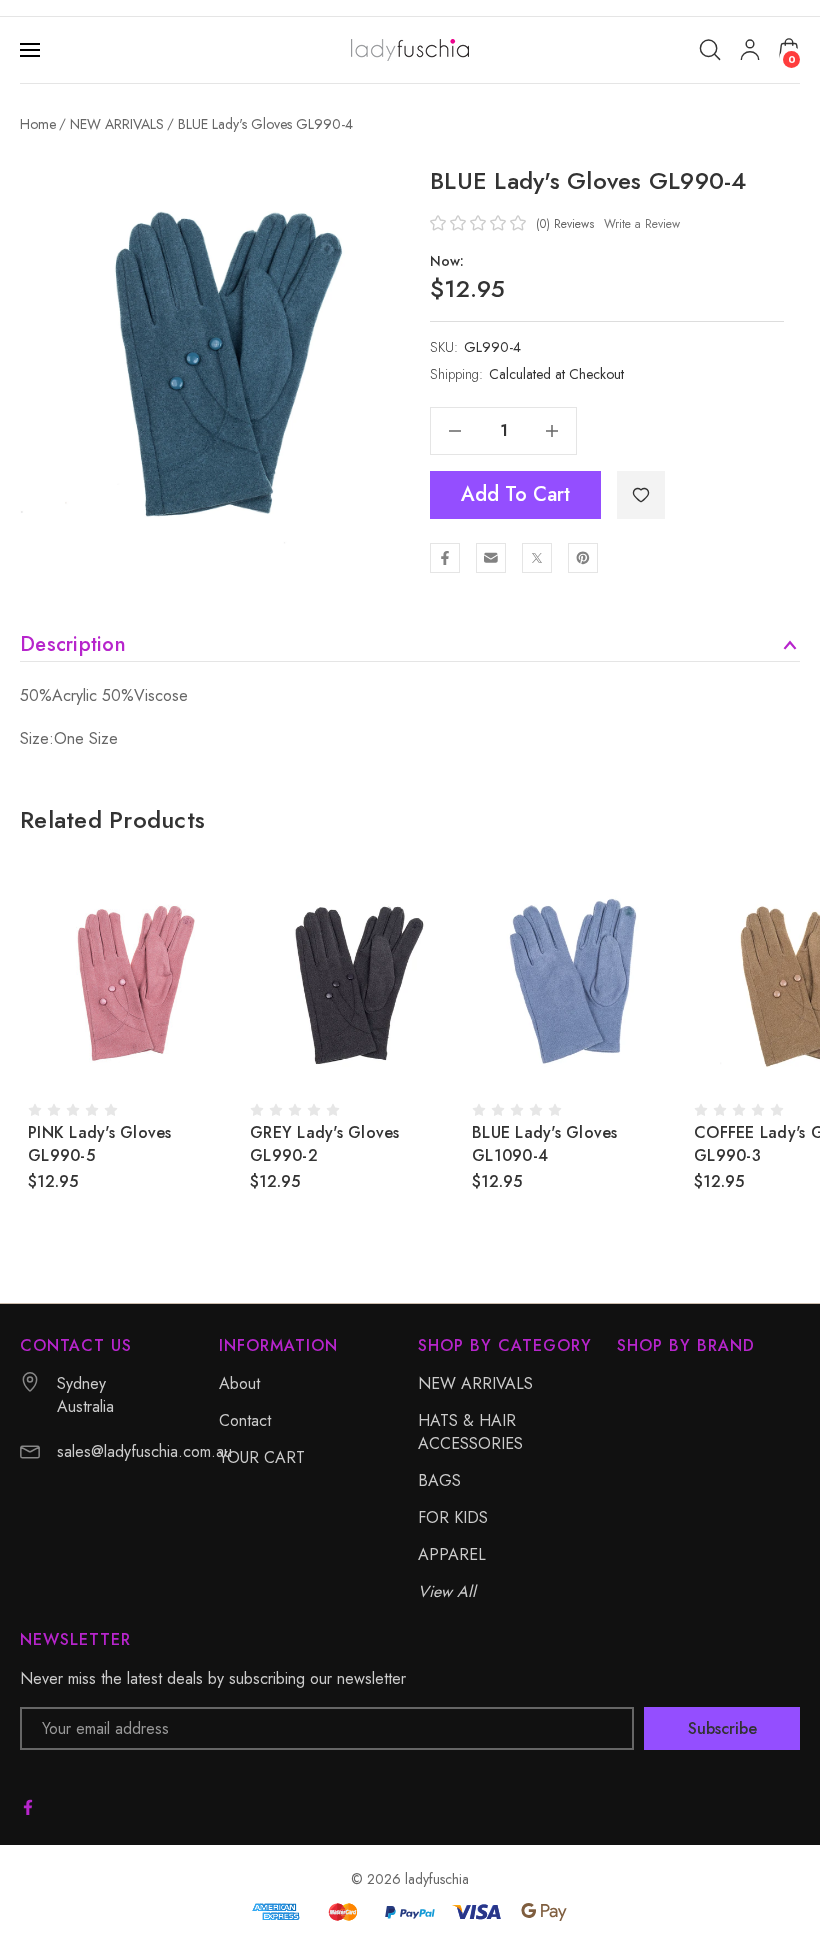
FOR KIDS (453, 1517)
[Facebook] (445, 558)
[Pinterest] (583, 558)
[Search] (710, 50)
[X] (537, 558)
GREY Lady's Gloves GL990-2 (325, 1144)
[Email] (491, 558)
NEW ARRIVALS (475, 1383)
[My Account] (750, 50)
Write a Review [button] (642, 224)
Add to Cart (515, 494)
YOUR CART (262, 1457)
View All (447, 1591)
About (239, 1383)
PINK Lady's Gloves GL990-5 (100, 1144)
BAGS (439, 1480)
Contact (245, 1420)
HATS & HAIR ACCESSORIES (470, 1432)
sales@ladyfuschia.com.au (144, 1451)
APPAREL (452, 1554)
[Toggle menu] (32, 50)
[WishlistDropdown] (641, 495)
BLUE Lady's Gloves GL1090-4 (545, 1144)
